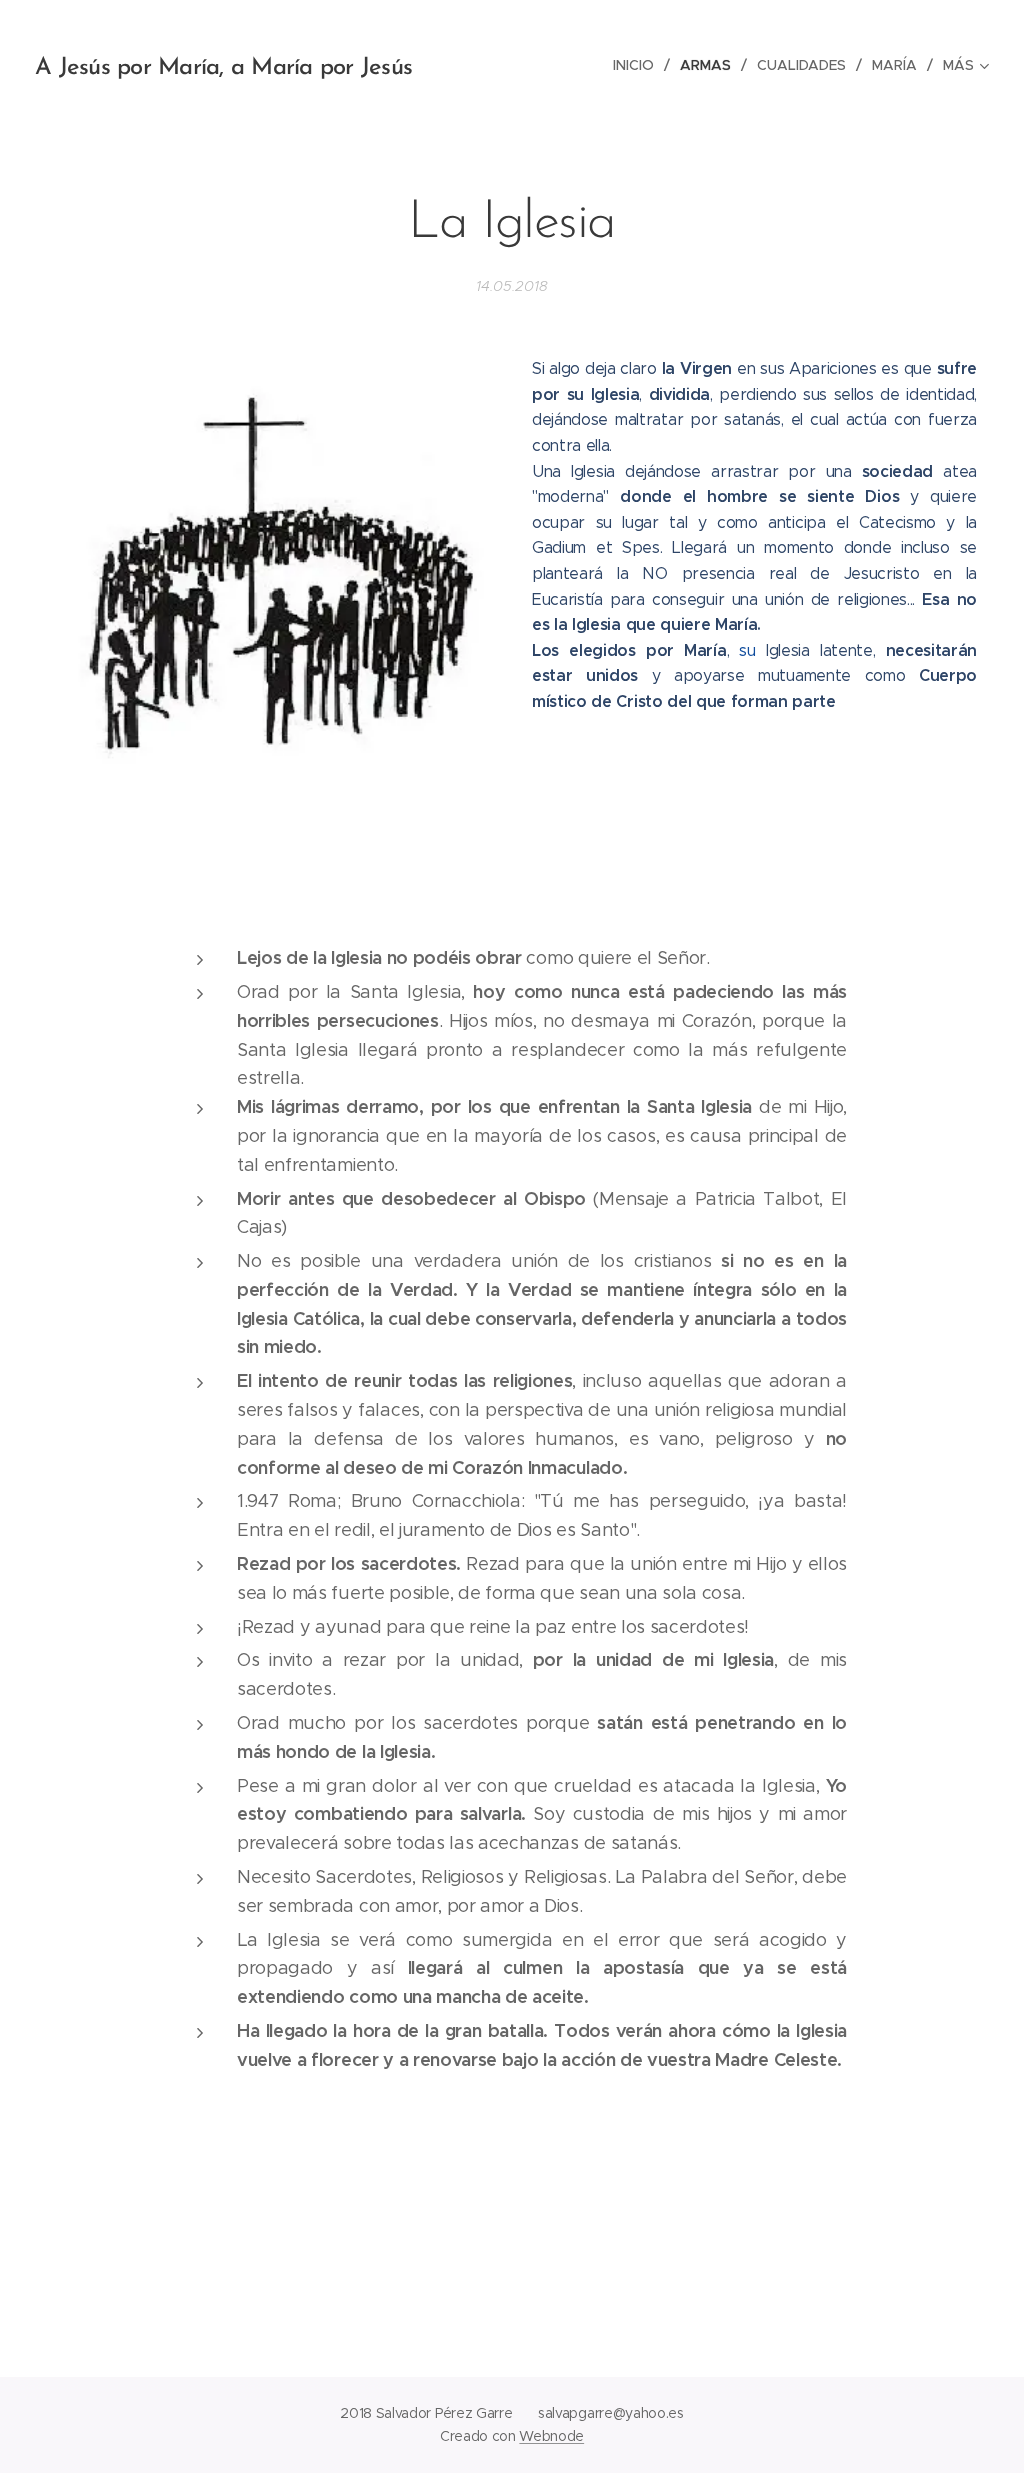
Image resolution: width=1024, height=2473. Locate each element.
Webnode (551, 2436)
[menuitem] (639, 65)
